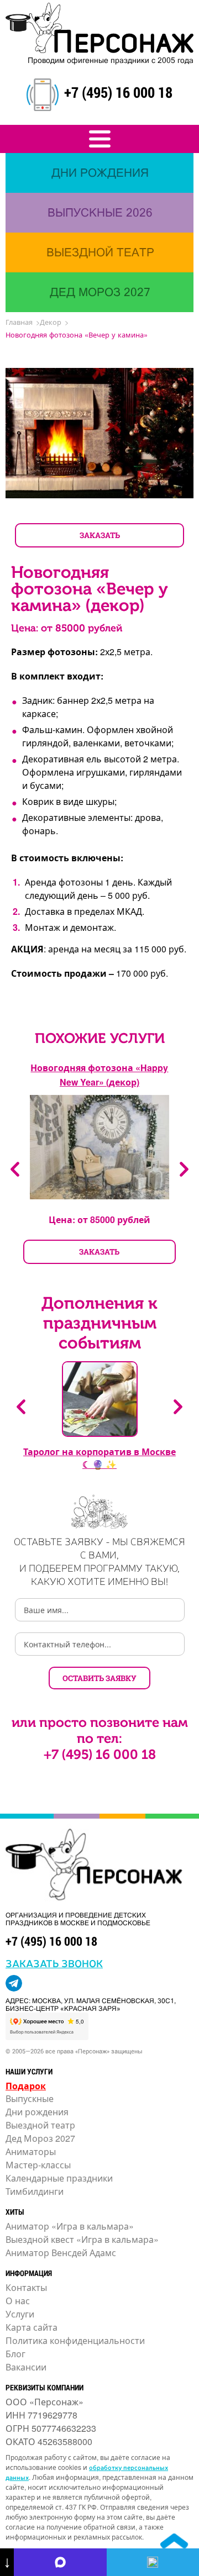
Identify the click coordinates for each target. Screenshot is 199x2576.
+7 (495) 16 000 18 (118, 92)
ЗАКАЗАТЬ (100, 535)
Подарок (26, 2086)
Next (184, 1169)
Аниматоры (31, 2151)
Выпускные (30, 2098)
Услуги (20, 2314)
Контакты (26, 2287)
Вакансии (26, 2367)
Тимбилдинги (35, 2191)
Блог (15, 2354)
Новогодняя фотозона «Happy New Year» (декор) (99, 1075)
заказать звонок (54, 1963)
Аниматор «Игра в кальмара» (70, 2226)
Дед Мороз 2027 (40, 2138)
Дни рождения (37, 2112)
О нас (18, 2301)
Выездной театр (40, 2125)
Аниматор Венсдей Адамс (61, 2253)
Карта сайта (32, 2327)
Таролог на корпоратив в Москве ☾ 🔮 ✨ (99, 1458)
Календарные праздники (59, 2178)
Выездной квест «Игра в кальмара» (82, 2239)
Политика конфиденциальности (75, 2340)
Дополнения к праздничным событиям (99, 1323)
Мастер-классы (38, 2165)
